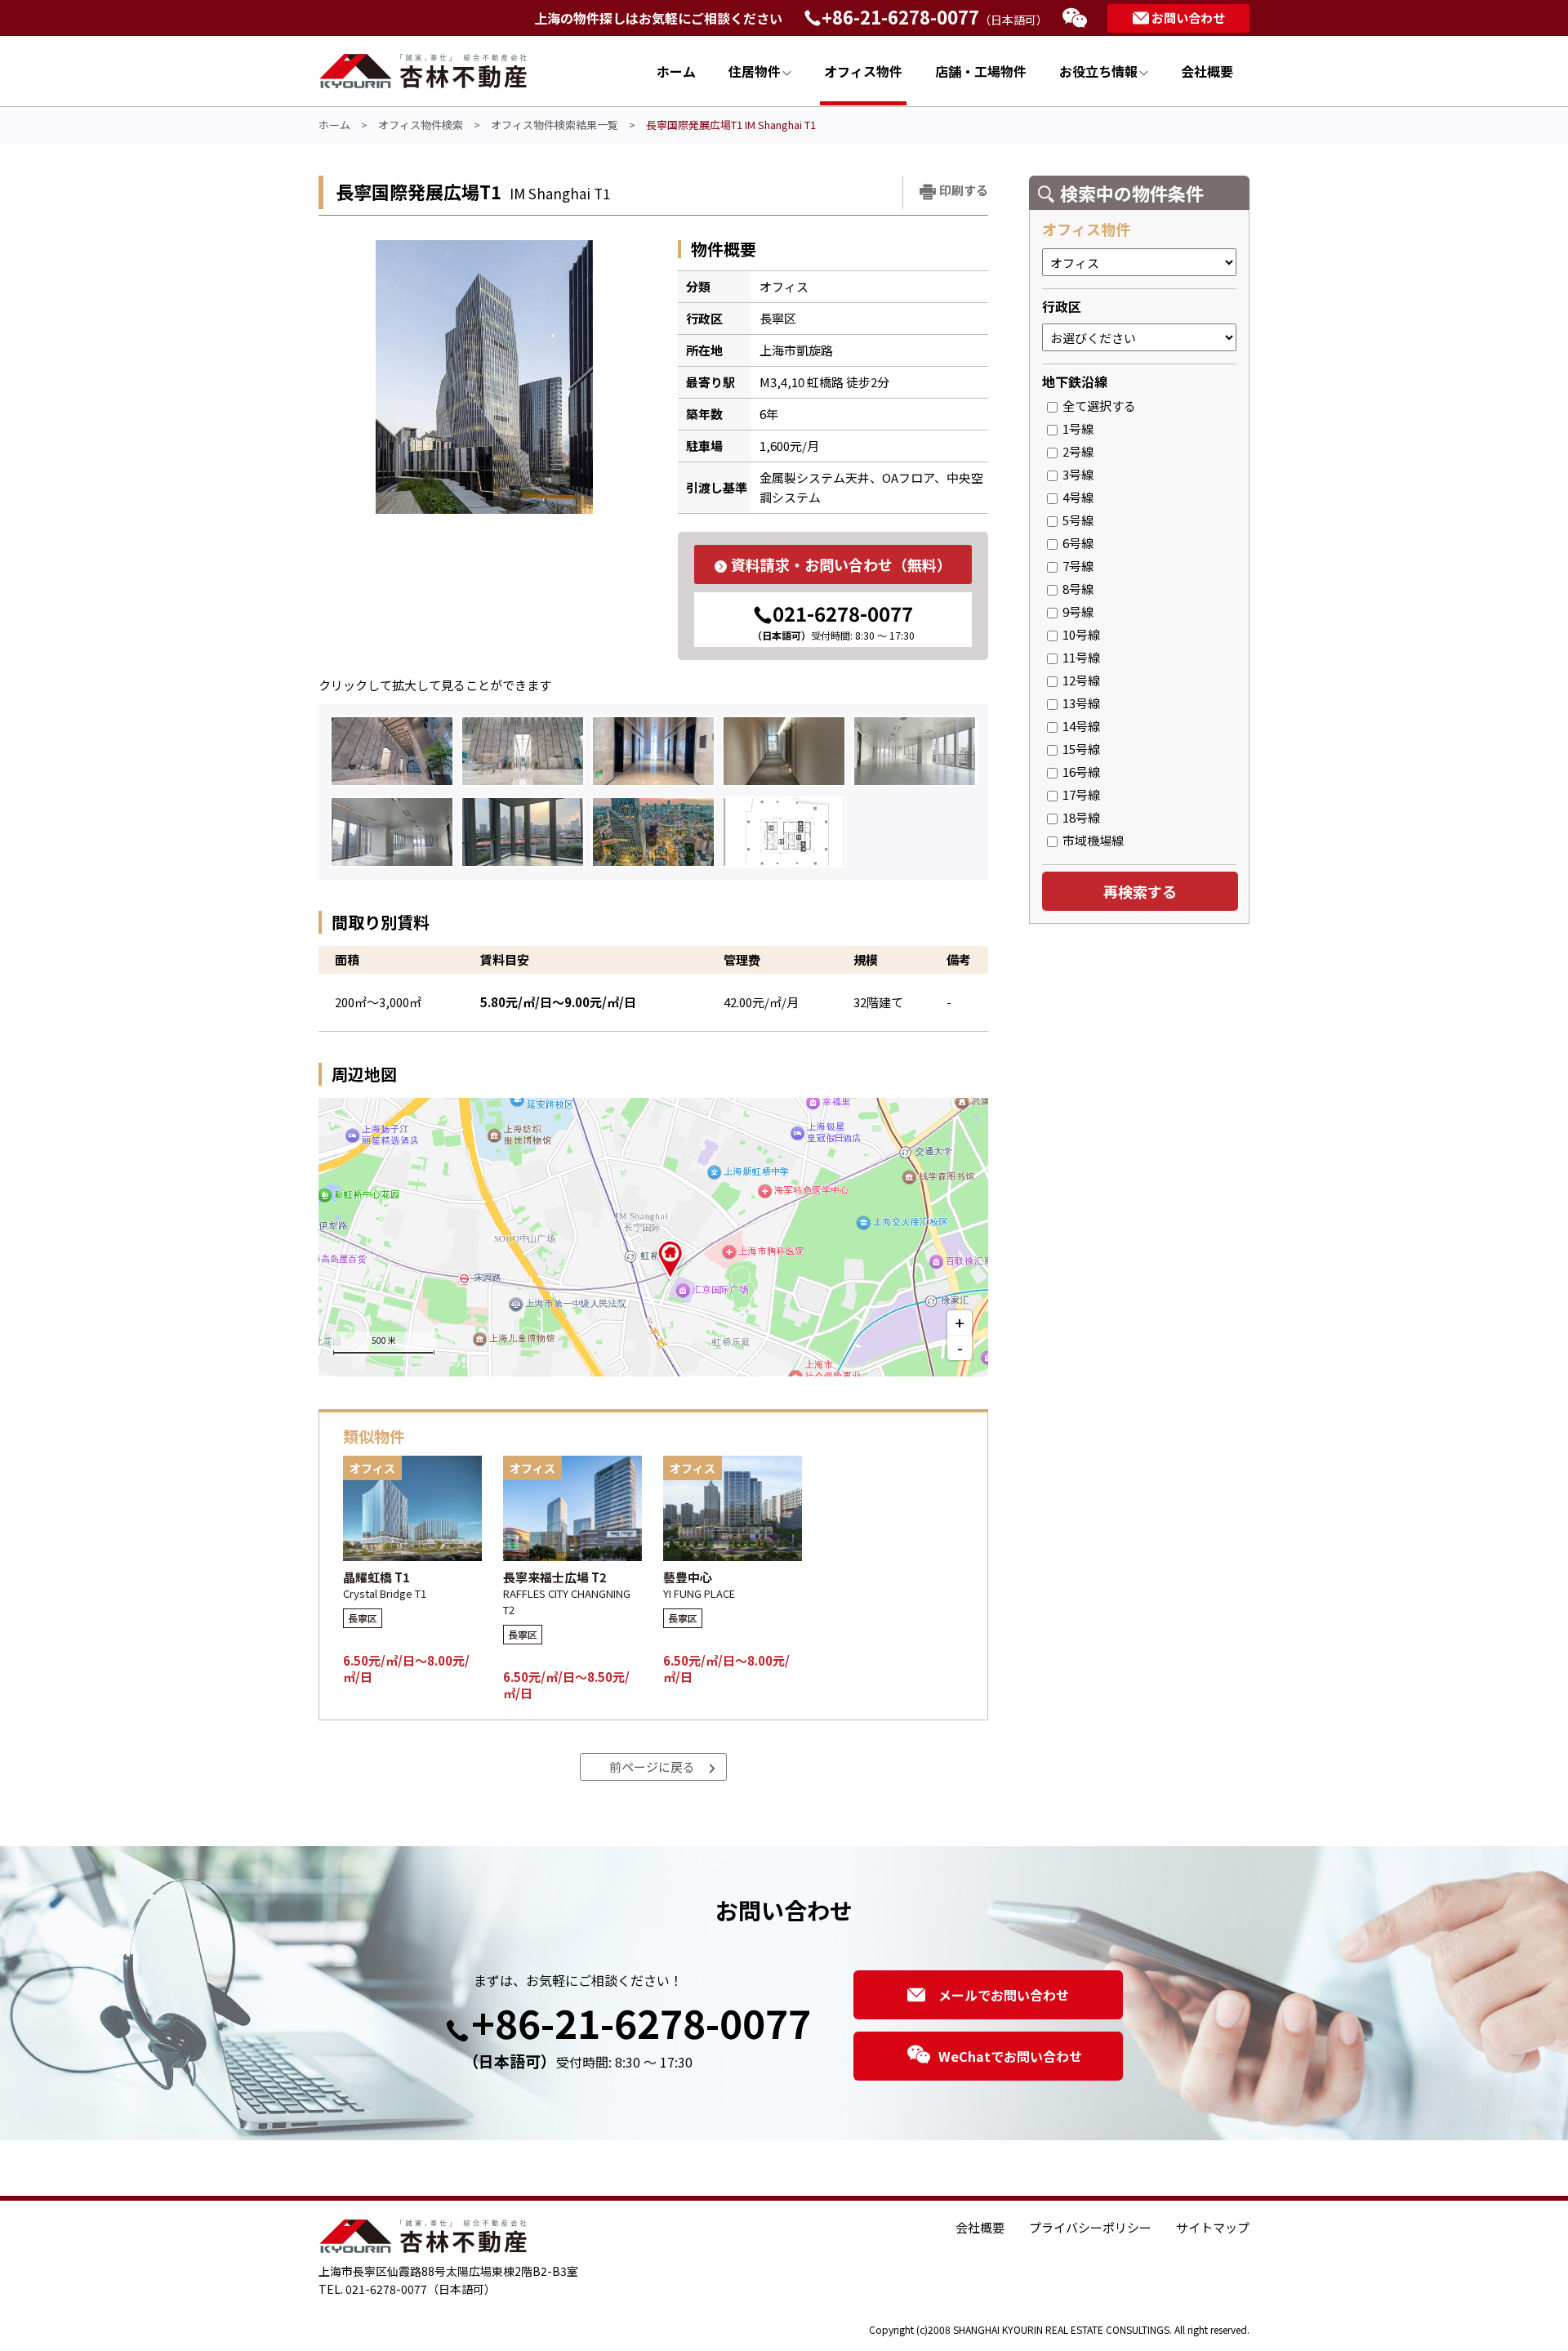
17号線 (1079, 794)
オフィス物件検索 (421, 125)
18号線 (1079, 817)
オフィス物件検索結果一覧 (555, 125)
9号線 (1076, 611)
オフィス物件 (863, 71)
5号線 (1076, 520)
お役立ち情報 (1098, 71)
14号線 (1079, 726)
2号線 (1076, 451)
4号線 (1076, 497)
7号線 (1076, 566)
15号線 (1079, 749)
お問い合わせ (1188, 18)
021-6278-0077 (833, 620)
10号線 (1079, 634)
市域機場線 (1091, 840)
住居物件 (755, 71)
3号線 (1076, 474)
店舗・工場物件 (981, 71)
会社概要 (1207, 71)
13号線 (1079, 703)
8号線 (1076, 589)
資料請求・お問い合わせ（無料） (841, 564)
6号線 (1076, 543)
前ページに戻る (652, 1767)
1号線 (1076, 428)
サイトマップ (1213, 2227)
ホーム (676, 71)
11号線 (1079, 657)
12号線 (1079, 680)
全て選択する (1097, 406)
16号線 (1079, 772)
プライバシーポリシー (1090, 2227)
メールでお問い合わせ (1004, 1995)
